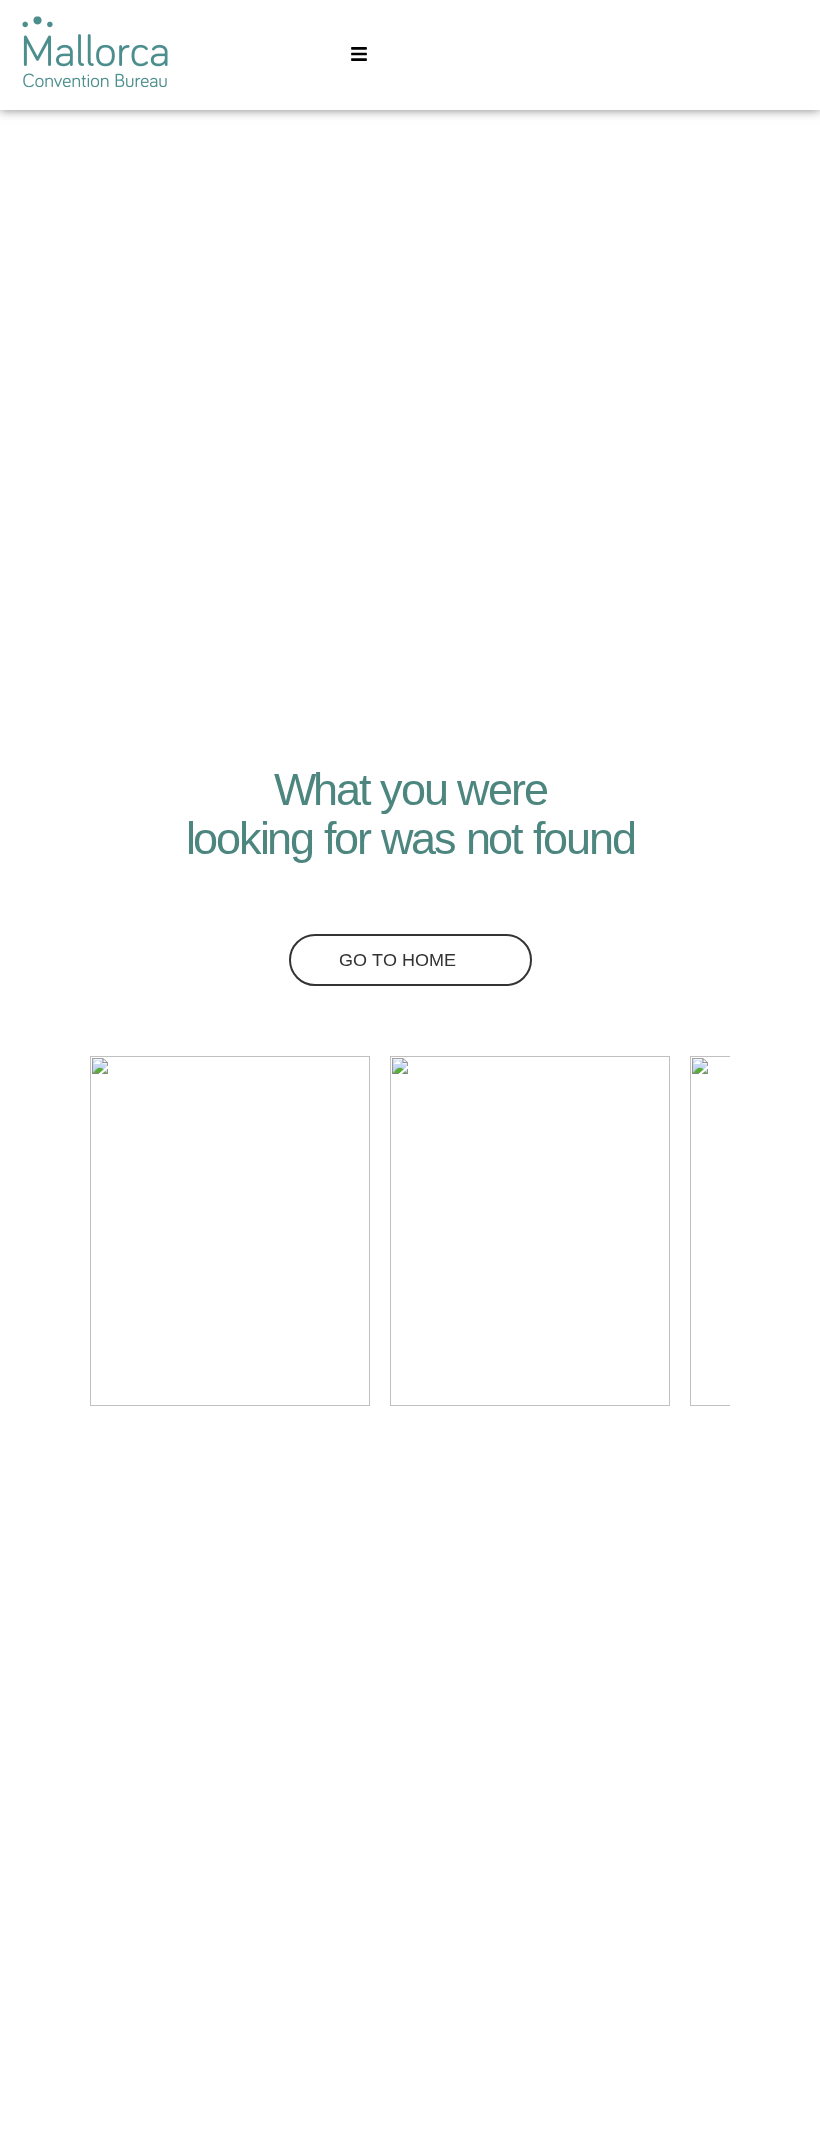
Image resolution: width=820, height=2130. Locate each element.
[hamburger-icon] (358, 55)
